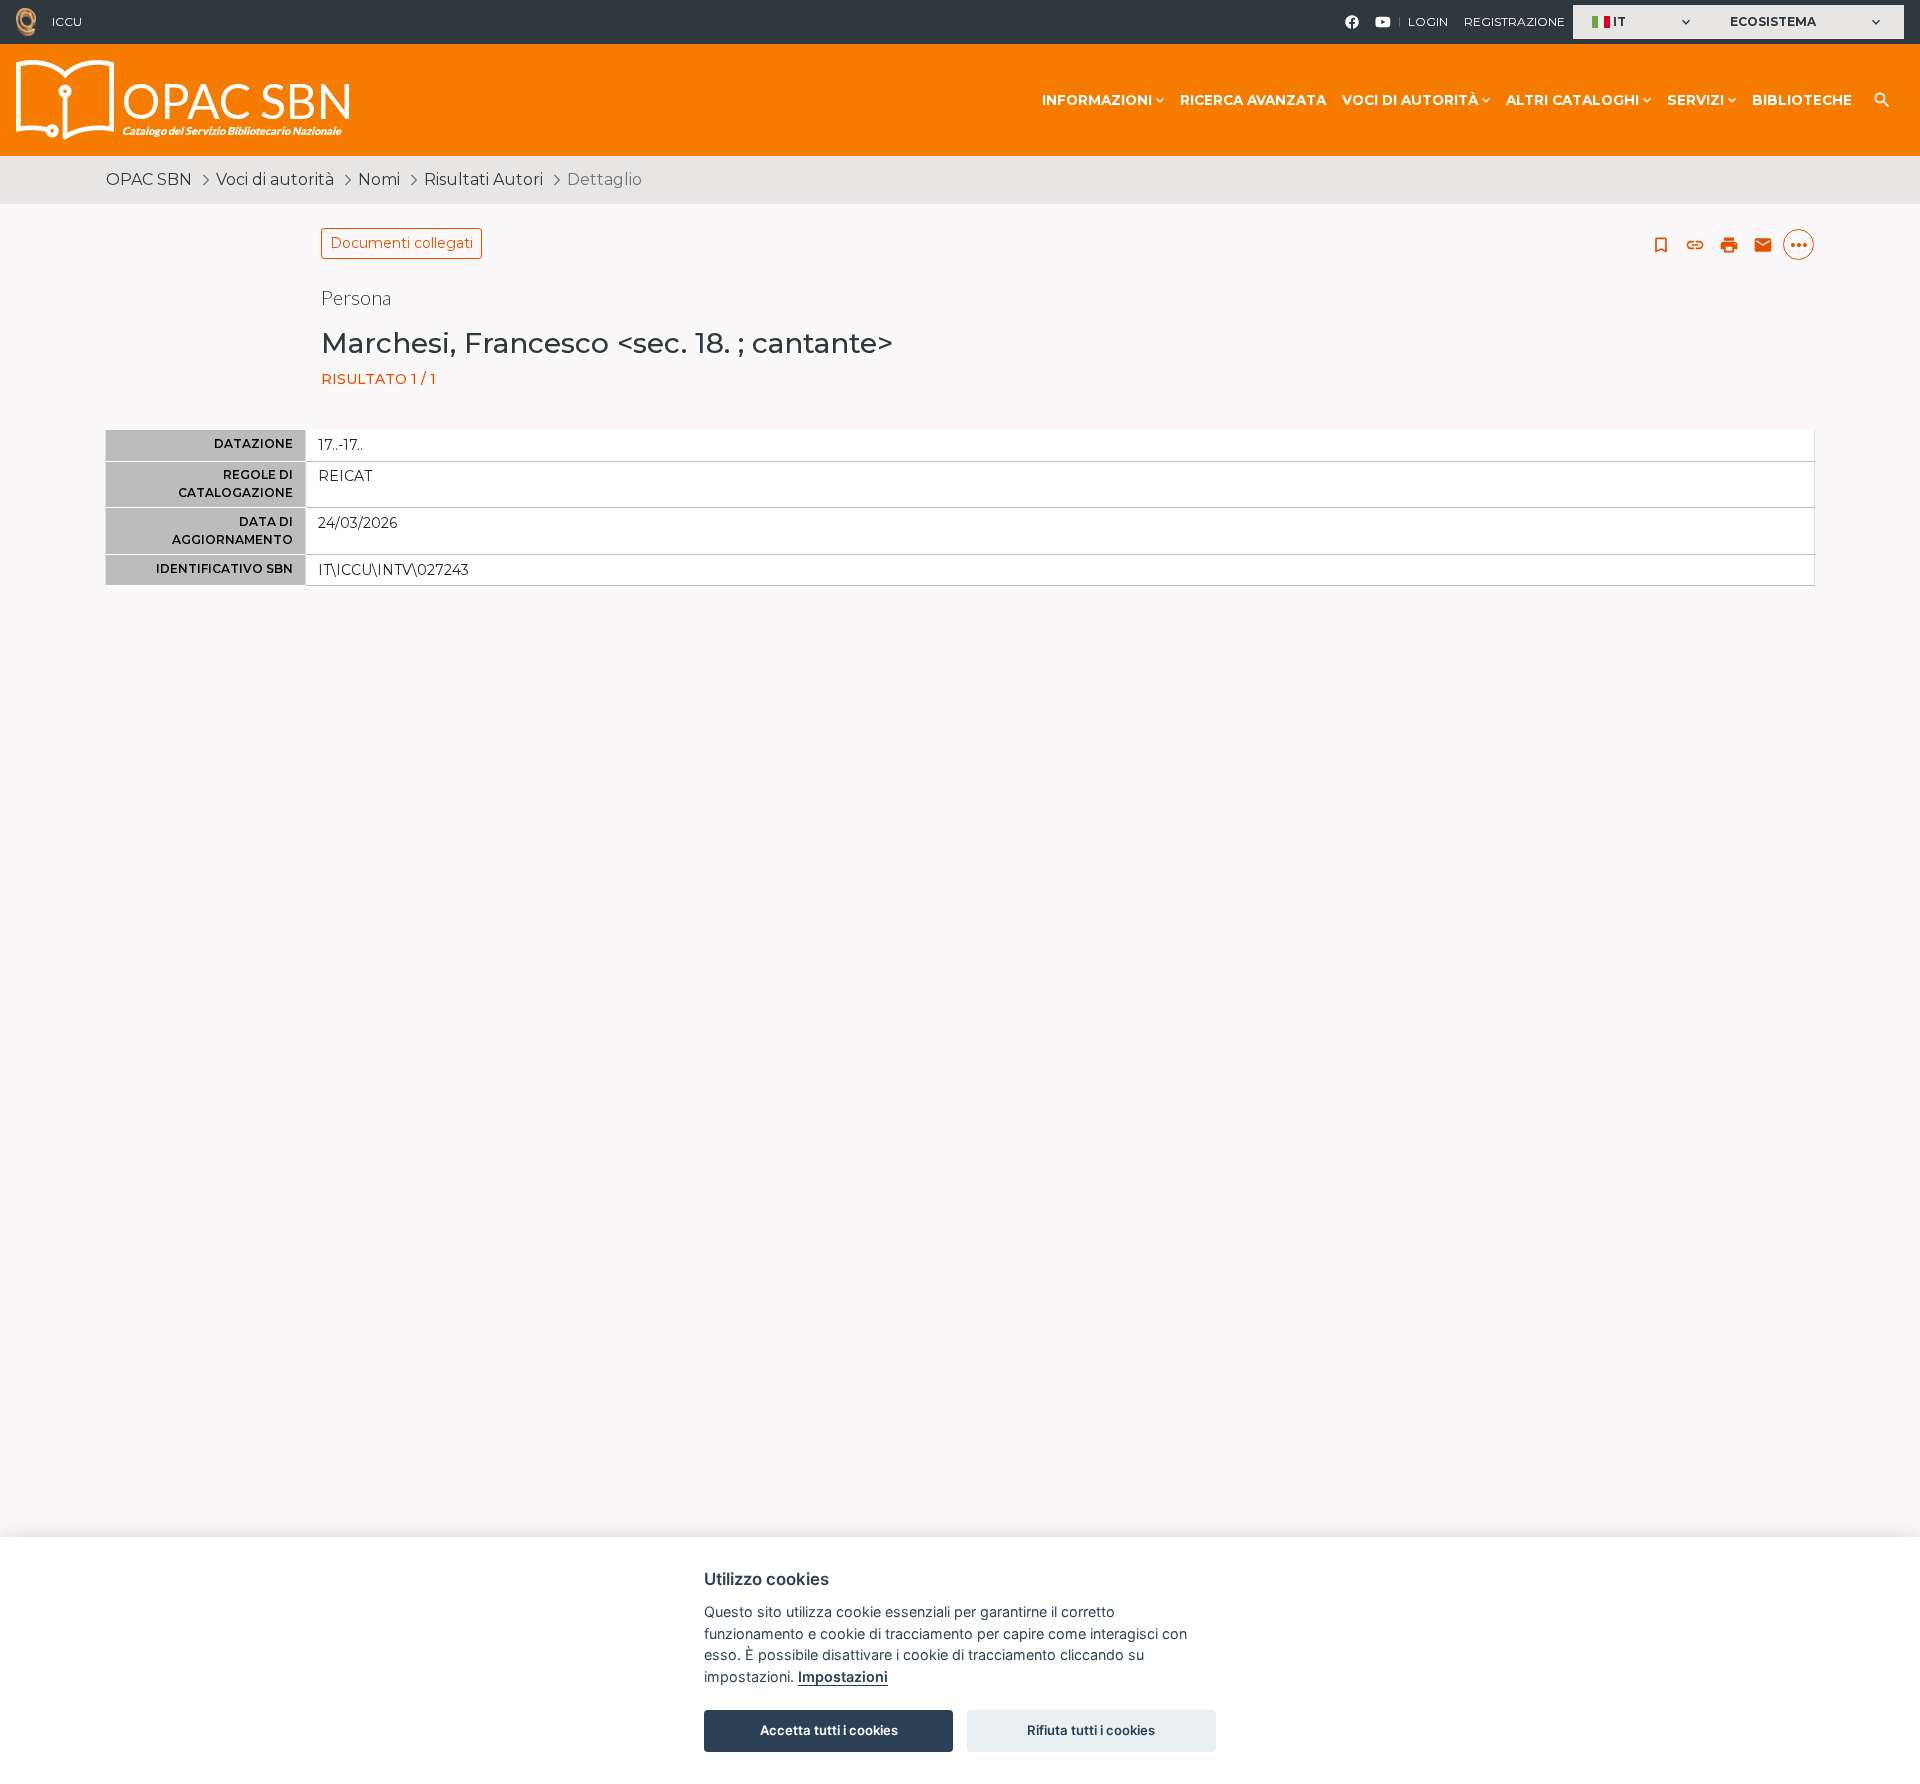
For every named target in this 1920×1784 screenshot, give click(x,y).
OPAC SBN (149, 179)
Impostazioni (843, 1676)
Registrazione (1514, 21)
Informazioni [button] (1097, 100)
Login (1428, 21)
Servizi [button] (1695, 100)
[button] (1643, 22)
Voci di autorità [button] (1410, 100)
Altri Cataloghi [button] (1572, 100)
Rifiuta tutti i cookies (1091, 1730)
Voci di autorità (275, 179)
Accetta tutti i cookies (829, 1730)
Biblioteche (1802, 100)
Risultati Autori (483, 179)
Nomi (379, 179)
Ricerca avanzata (1253, 100)
